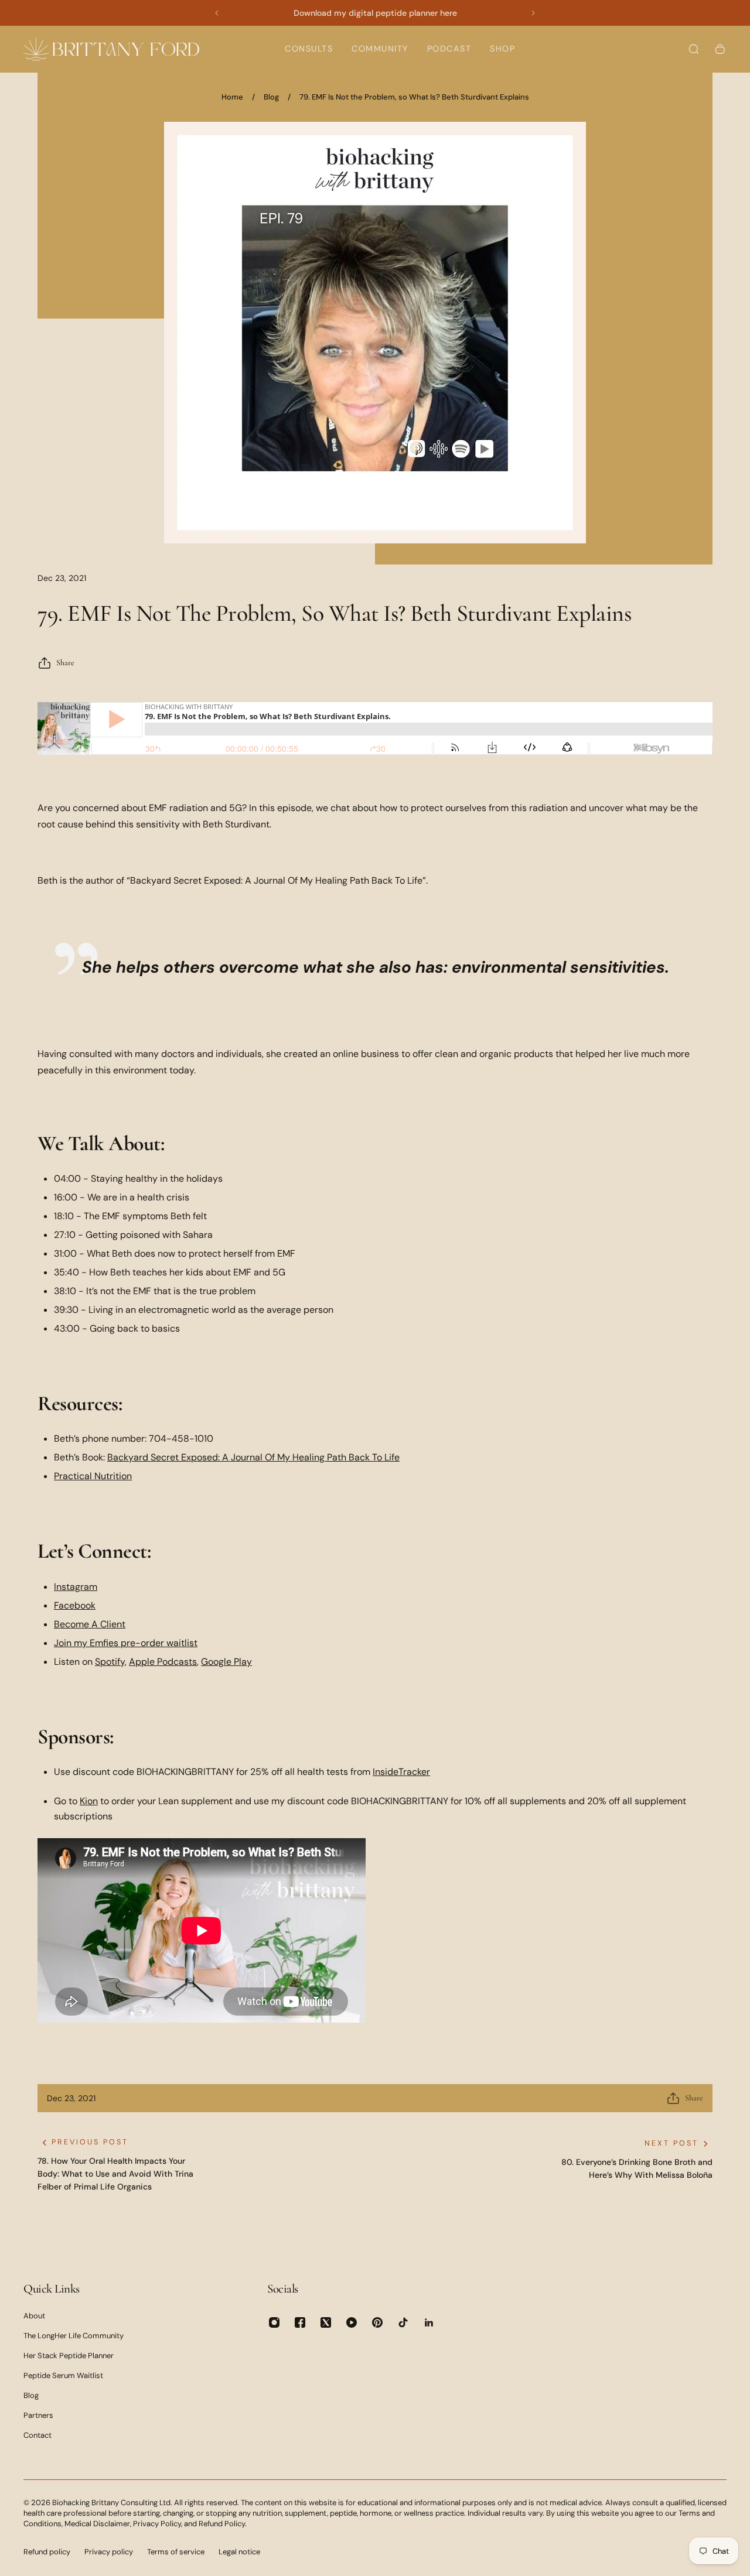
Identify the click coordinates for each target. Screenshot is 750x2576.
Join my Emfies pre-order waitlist (126, 1643)
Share (65, 663)
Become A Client (90, 1624)
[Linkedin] (429, 2322)
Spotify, (111, 1662)
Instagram (76, 1587)
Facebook (75, 1605)
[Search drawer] (694, 49)
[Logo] (111, 49)
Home (232, 97)
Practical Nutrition (93, 1476)
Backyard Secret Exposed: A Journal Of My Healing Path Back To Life (253, 1457)
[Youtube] (352, 2322)
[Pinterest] (377, 2322)
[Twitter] (326, 2322)
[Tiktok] (403, 2322)
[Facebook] (300, 2322)
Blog (271, 97)
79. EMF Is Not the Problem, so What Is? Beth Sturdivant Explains (414, 97)
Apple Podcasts (163, 1662)
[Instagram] (274, 2322)
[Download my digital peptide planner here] (375, 13)
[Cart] (720, 49)
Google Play (226, 1662)
